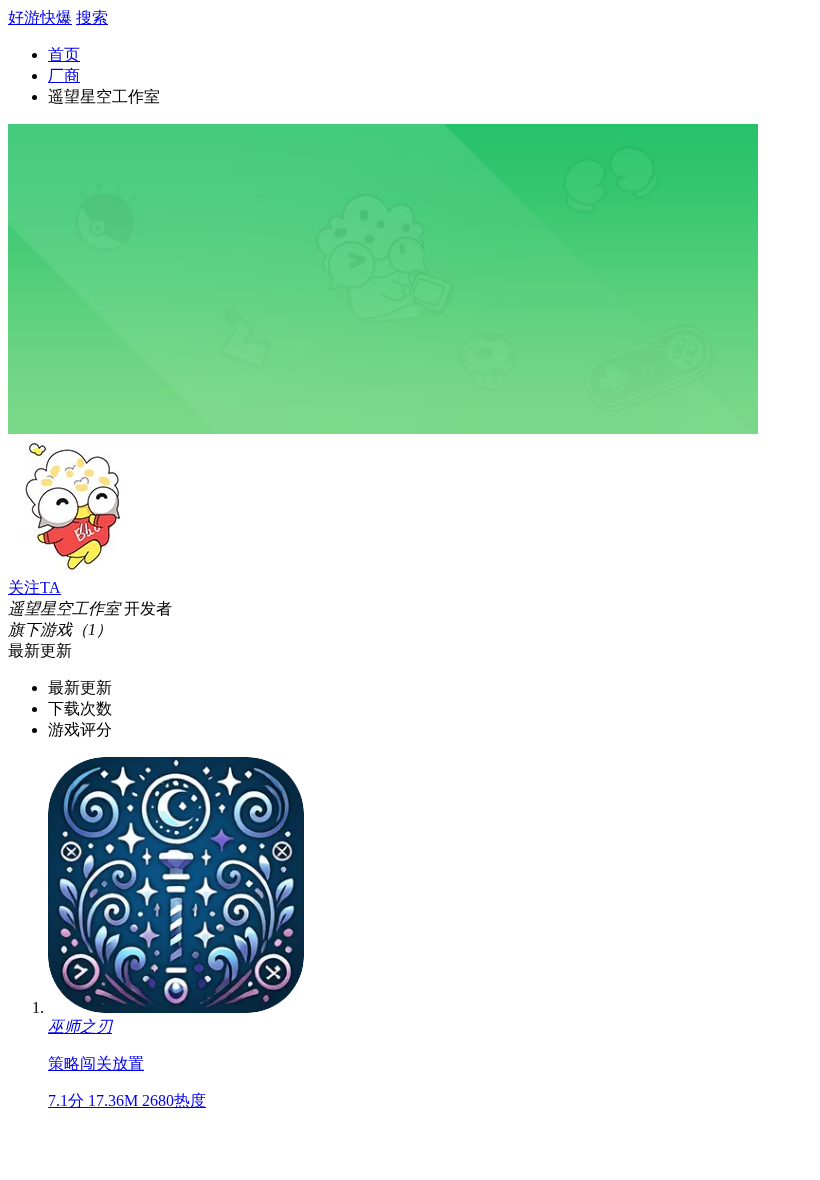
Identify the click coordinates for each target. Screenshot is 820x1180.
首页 (64, 54)
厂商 (64, 75)
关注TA (34, 587)
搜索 (92, 17)
